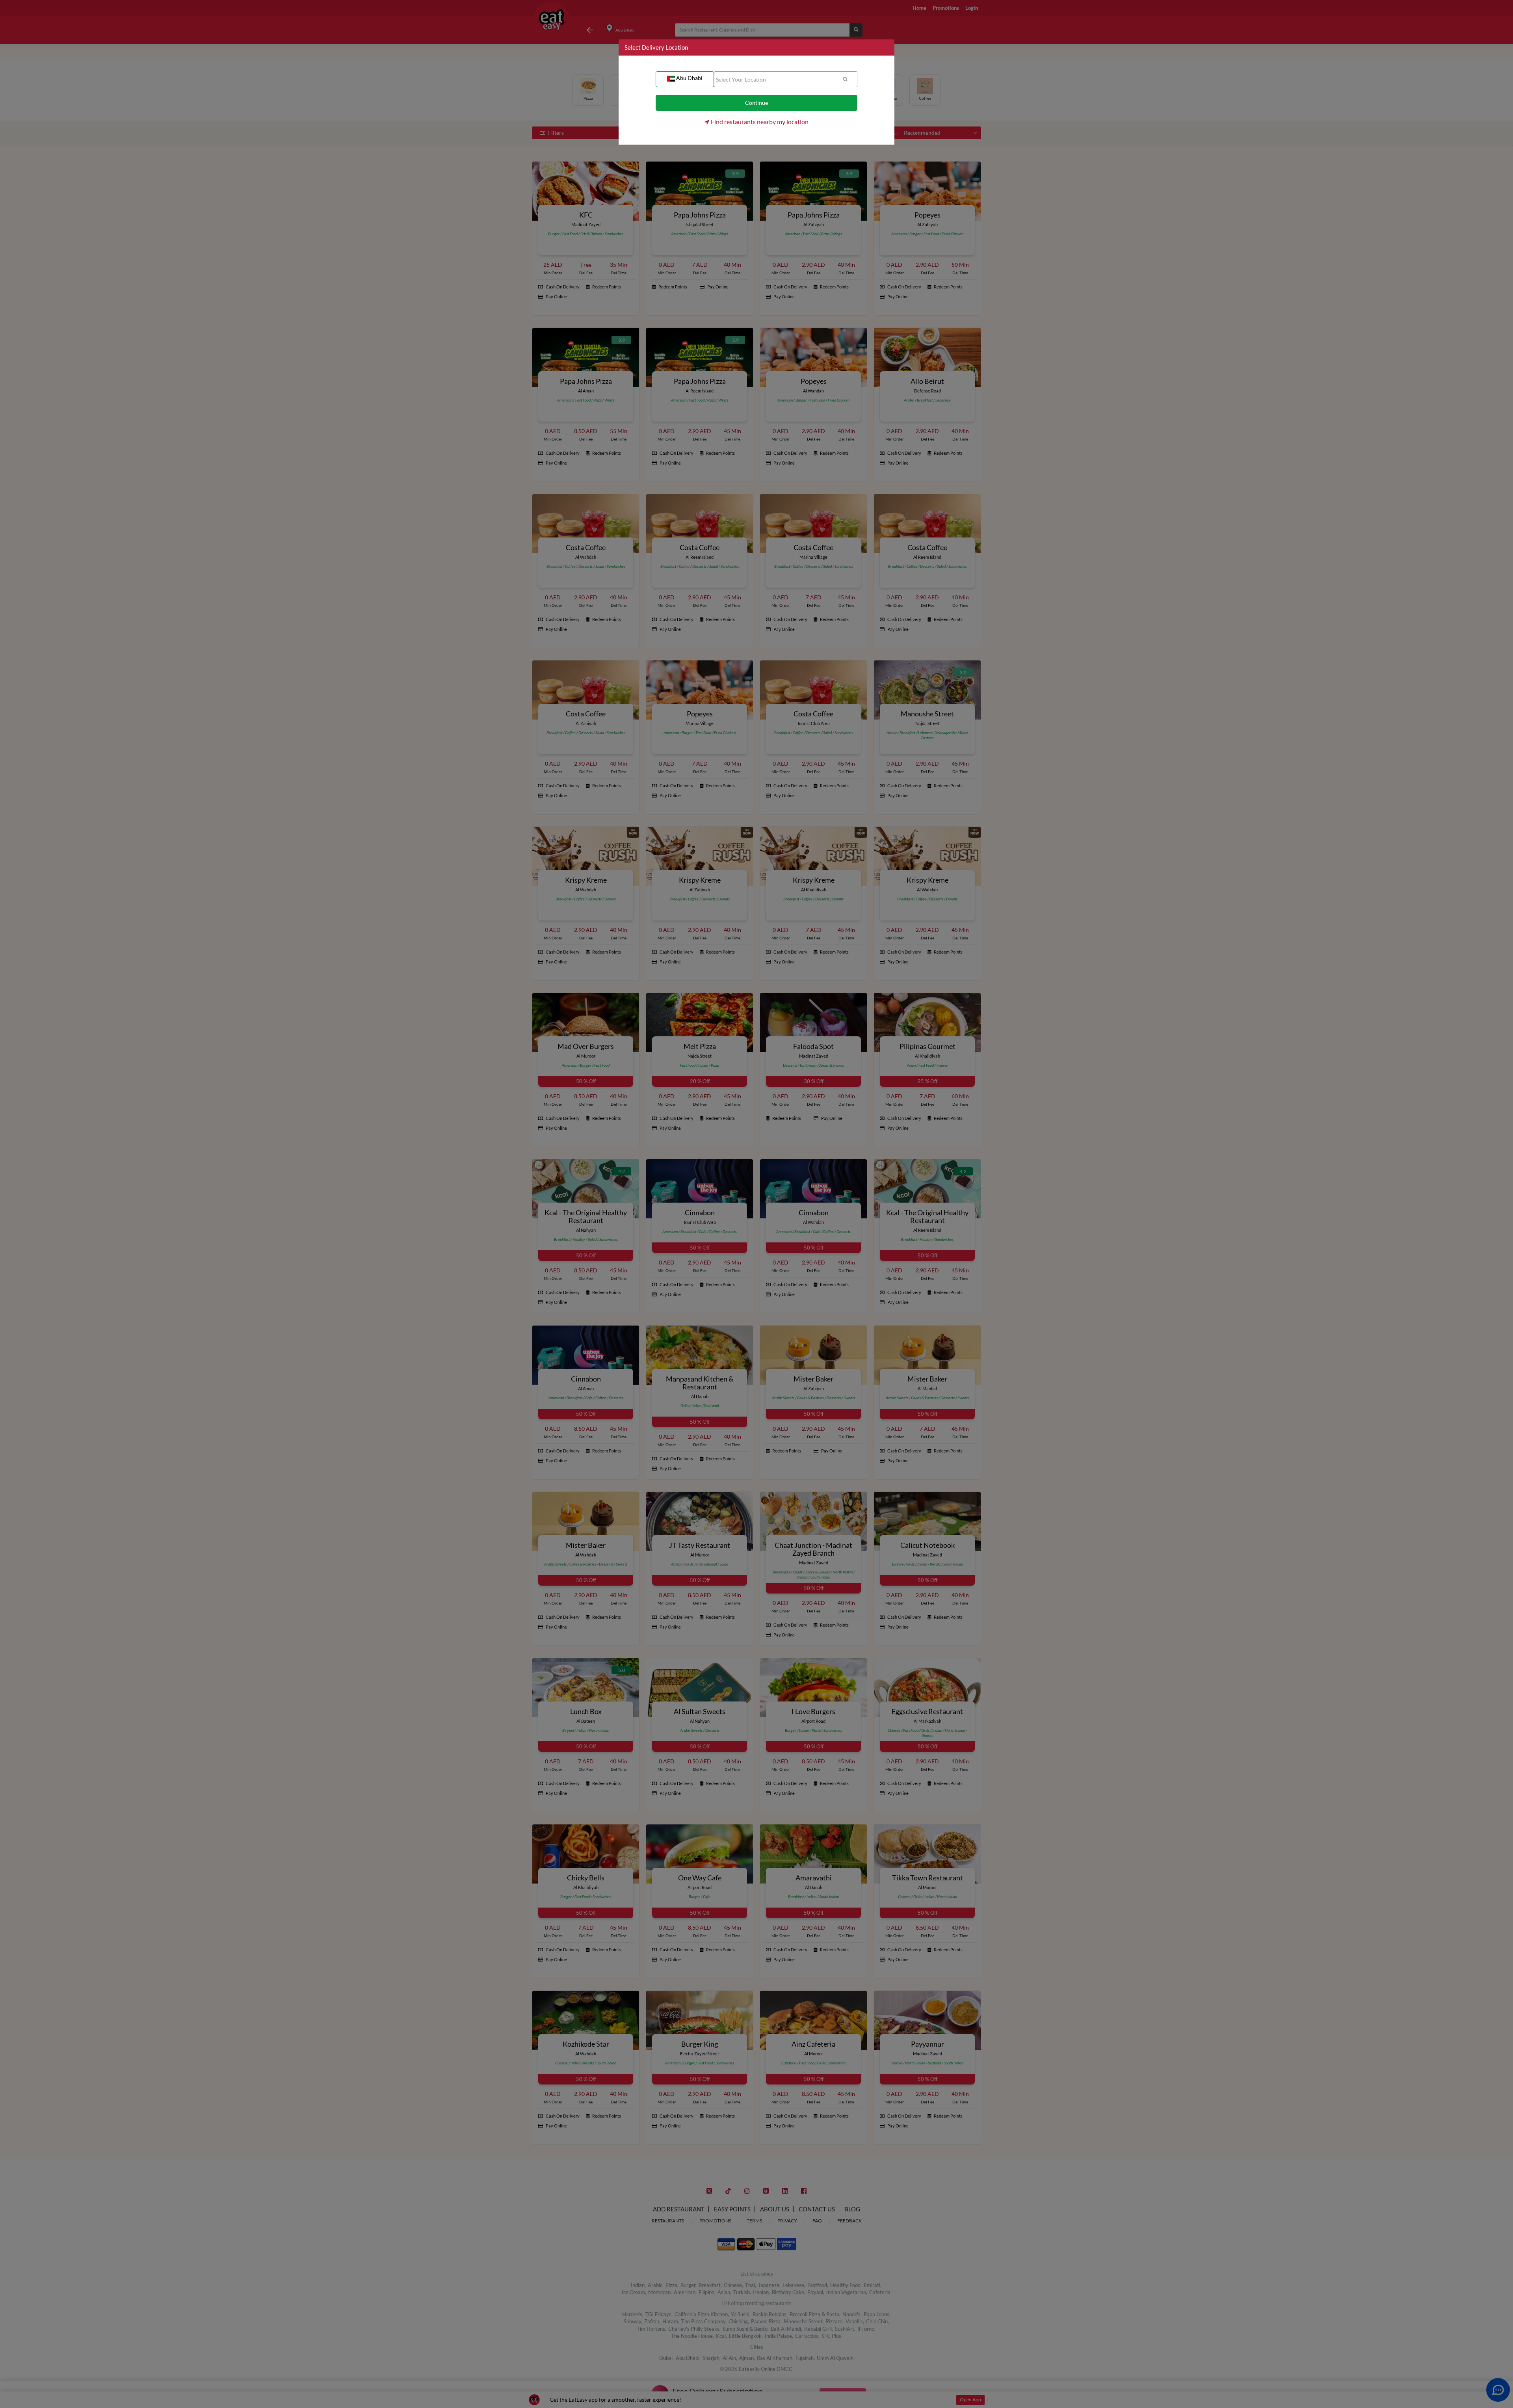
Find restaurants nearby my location (759, 122)
